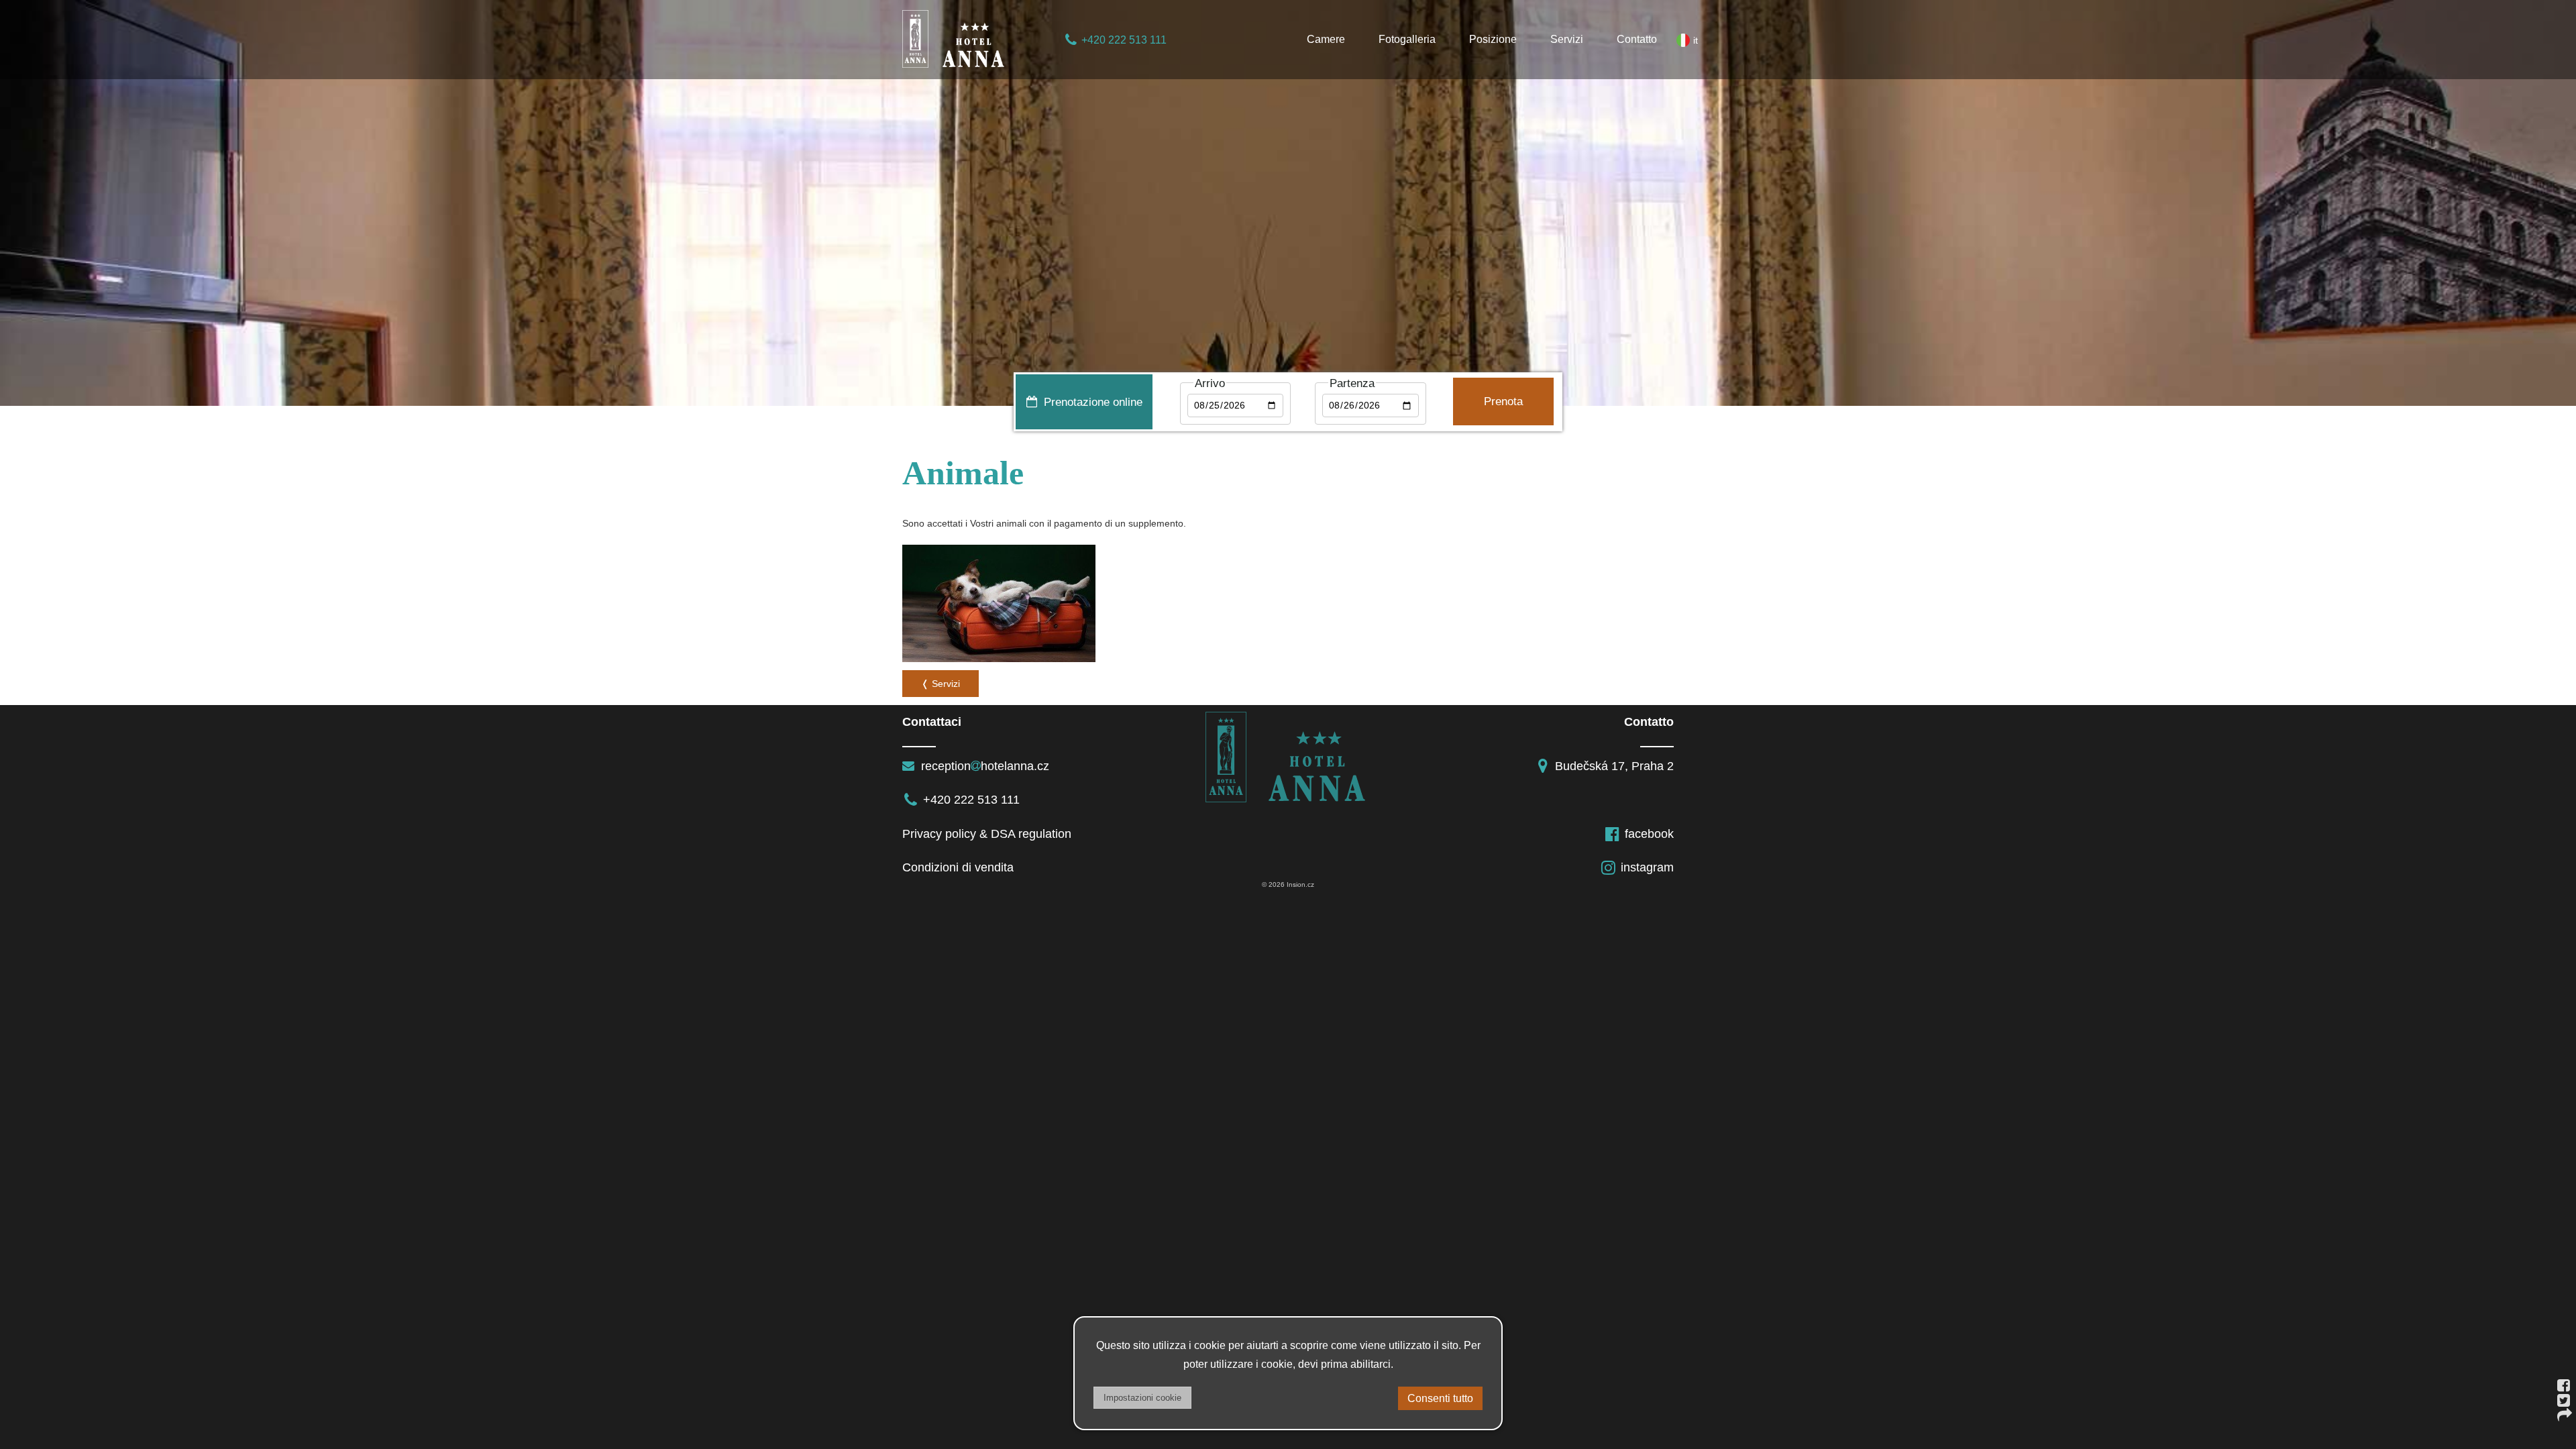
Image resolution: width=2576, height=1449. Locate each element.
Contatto (1637, 39)
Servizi (1567, 39)
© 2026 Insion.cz (1288, 884)
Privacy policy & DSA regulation (987, 834)
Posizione (1493, 39)
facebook (1649, 834)
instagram (1647, 867)
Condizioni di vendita (958, 867)
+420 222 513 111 (1124, 40)
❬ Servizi (941, 684)
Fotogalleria (1407, 39)
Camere (1326, 39)
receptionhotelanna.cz (983, 766)
